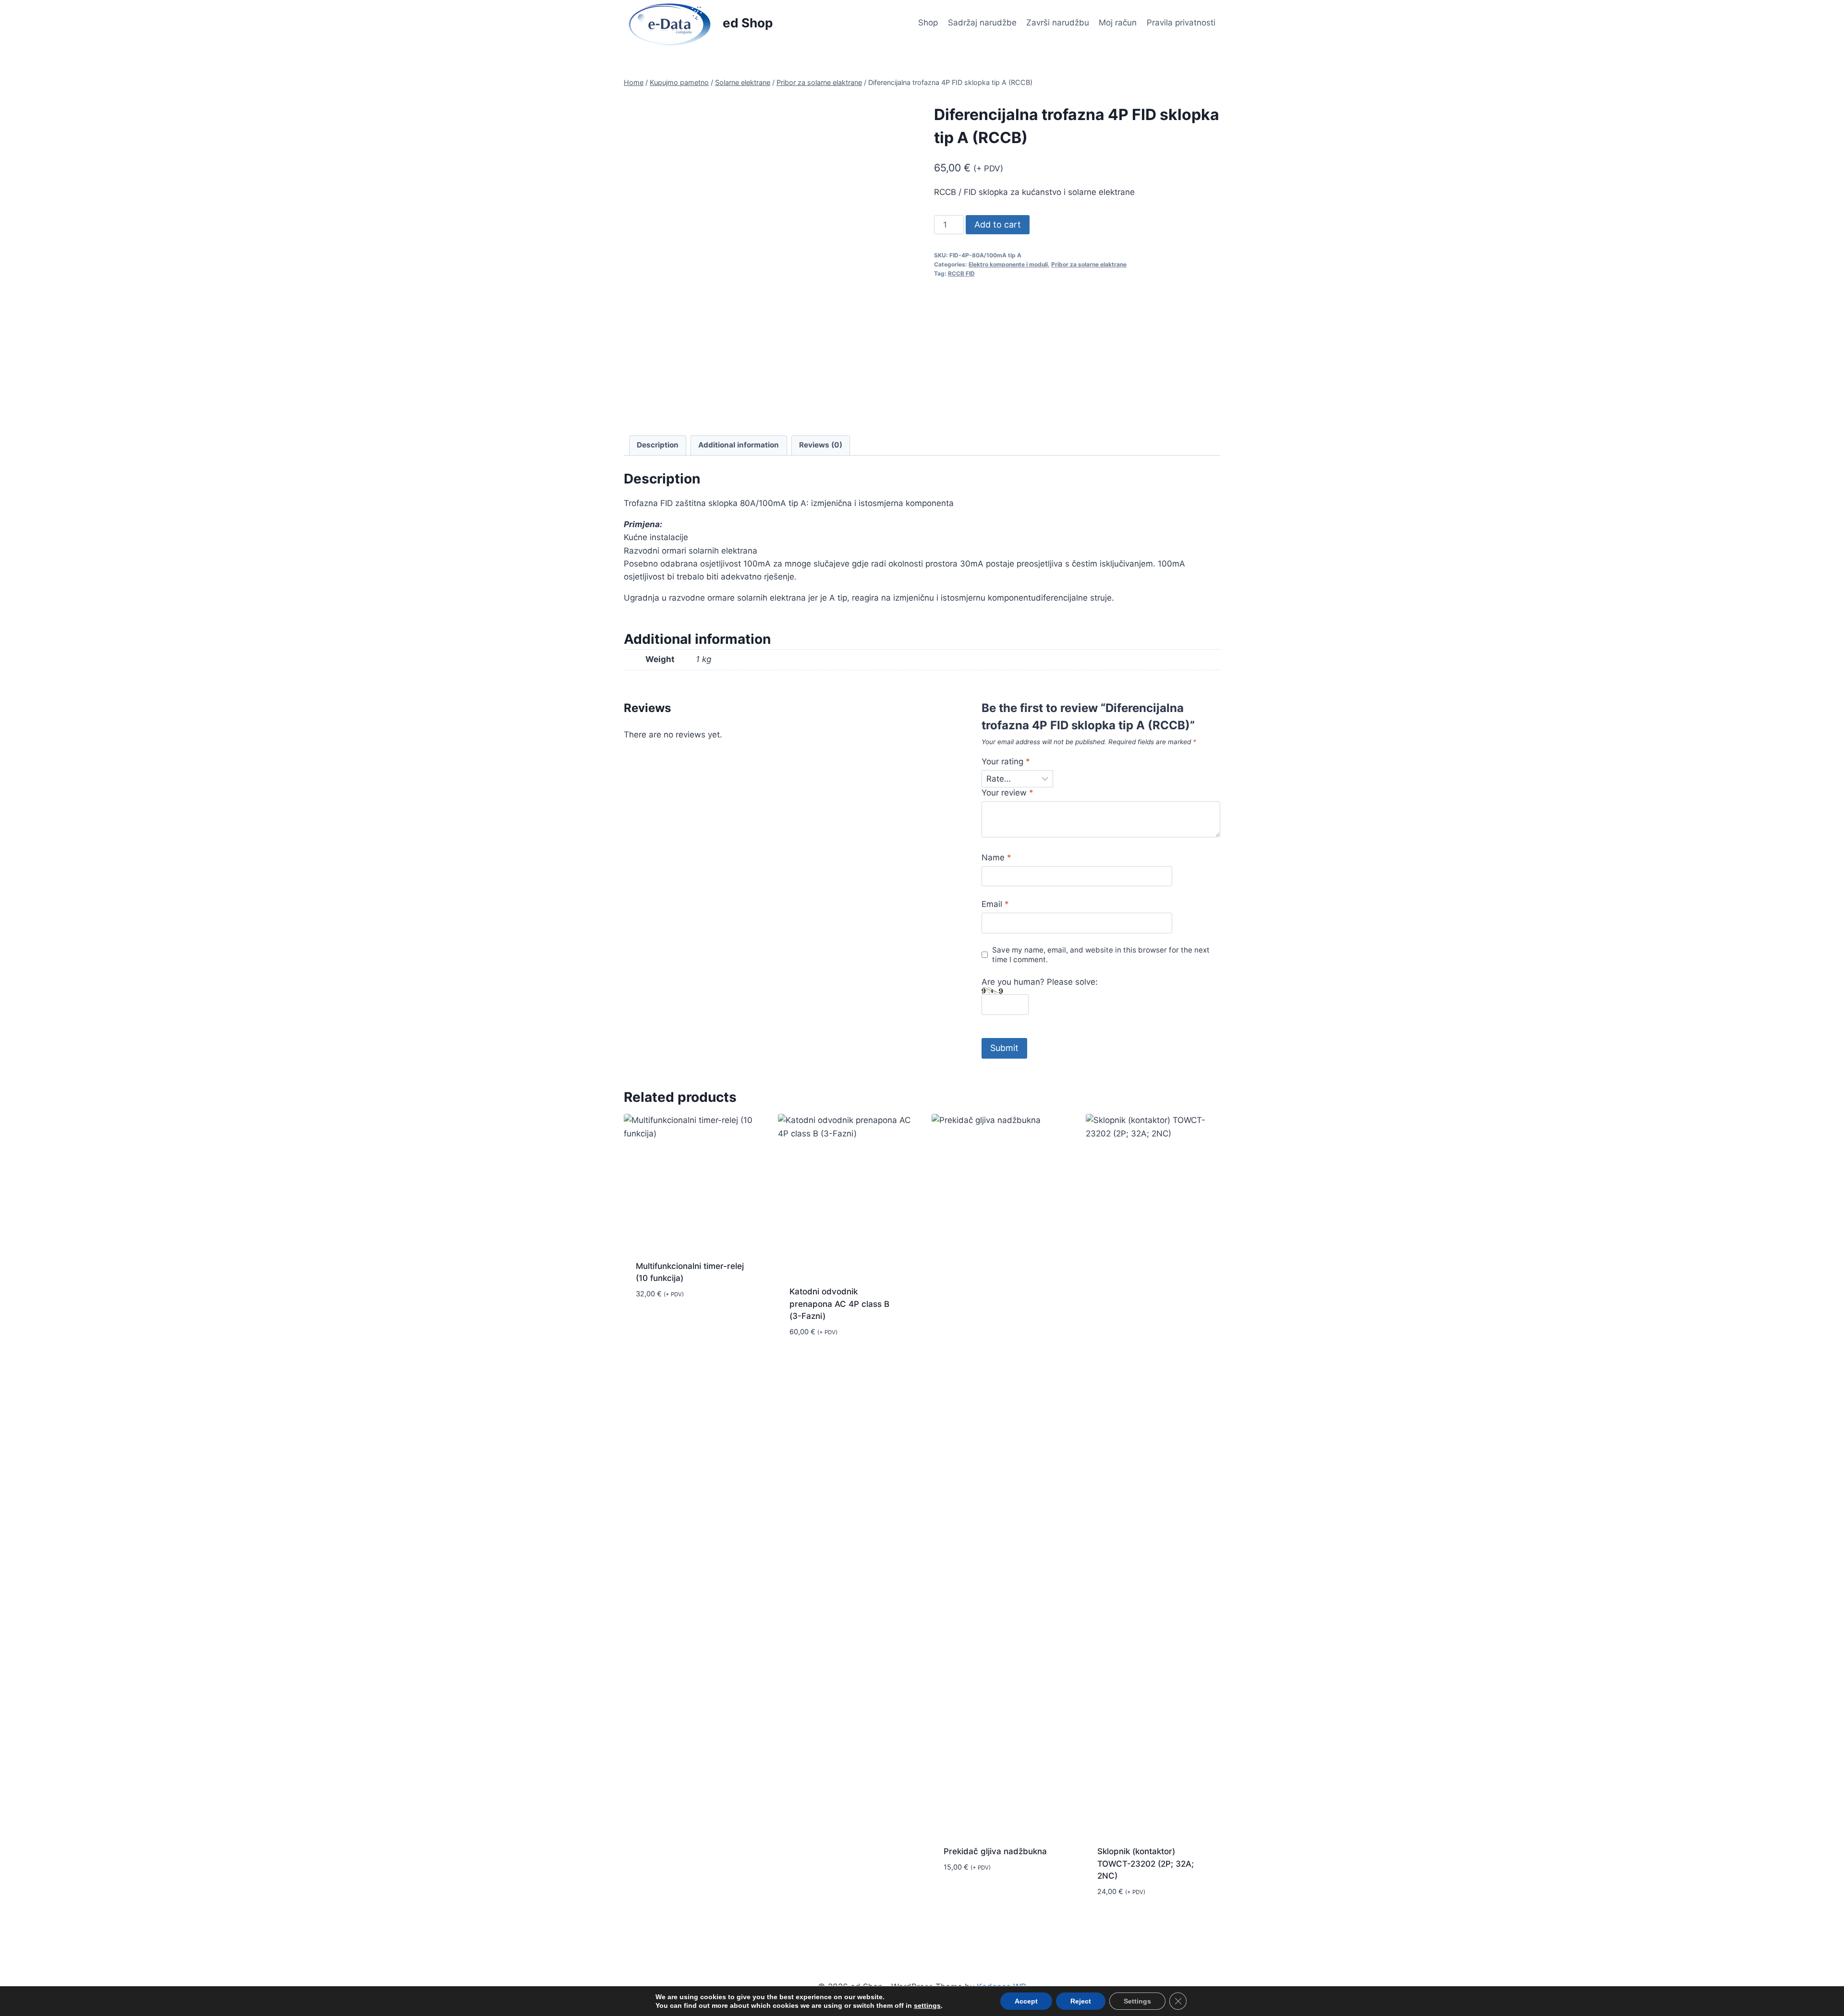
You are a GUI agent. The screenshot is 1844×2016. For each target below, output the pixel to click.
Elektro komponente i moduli (1008, 264)
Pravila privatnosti (1181, 23)
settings (927, 2005)
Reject (1081, 2001)
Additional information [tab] (739, 445)
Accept (1026, 2001)
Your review (1007, 793)
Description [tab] (658, 445)
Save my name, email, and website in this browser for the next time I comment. (1101, 955)
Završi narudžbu (1058, 23)
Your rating (1006, 761)
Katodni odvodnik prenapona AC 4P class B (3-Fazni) (839, 1304)
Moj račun (1118, 23)
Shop (928, 23)
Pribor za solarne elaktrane (1089, 264)
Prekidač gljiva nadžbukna (995, 1851)
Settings (1137, 2001)
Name (996, 857)
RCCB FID (961, 273)
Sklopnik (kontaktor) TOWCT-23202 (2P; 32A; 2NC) (1146, 1864)
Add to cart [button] (660, 1322)
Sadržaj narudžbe (982, 23)
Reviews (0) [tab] (821, 445)
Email (995, 904)
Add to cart (998, 224)
